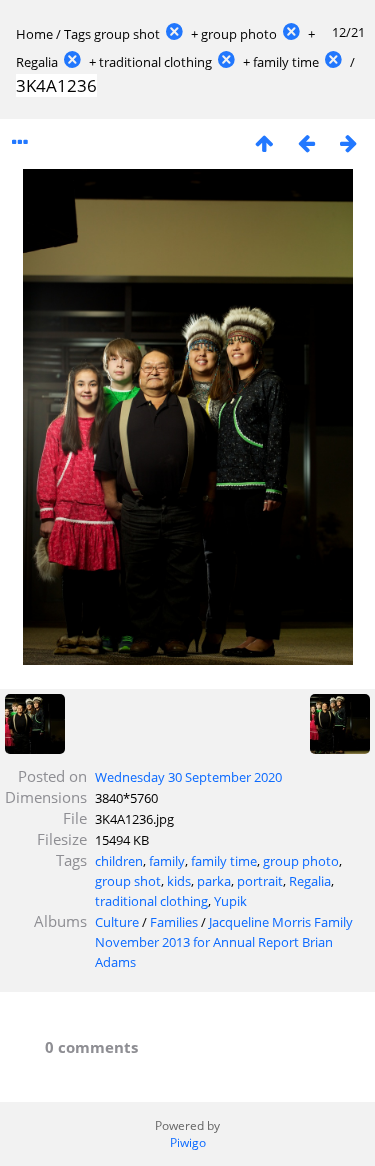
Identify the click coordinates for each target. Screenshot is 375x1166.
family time (286, 62)
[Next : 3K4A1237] (348, 142)
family (167, 861)
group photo (239, 34)
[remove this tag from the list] (174, 34)
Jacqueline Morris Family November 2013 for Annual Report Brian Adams (224, 942)
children (119, 861)
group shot (127, 34)
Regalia (37, 62)
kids (179, 881)
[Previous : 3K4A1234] (306, 142)
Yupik (230, 901)
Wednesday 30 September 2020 (188, 777)
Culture (117, 922)
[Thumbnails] (264, 142)
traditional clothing (155, 62)
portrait (260, 881)
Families (174, 922)
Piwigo (188, 1142)
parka (214, 881)
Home (34, 34)
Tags (77, 34)
